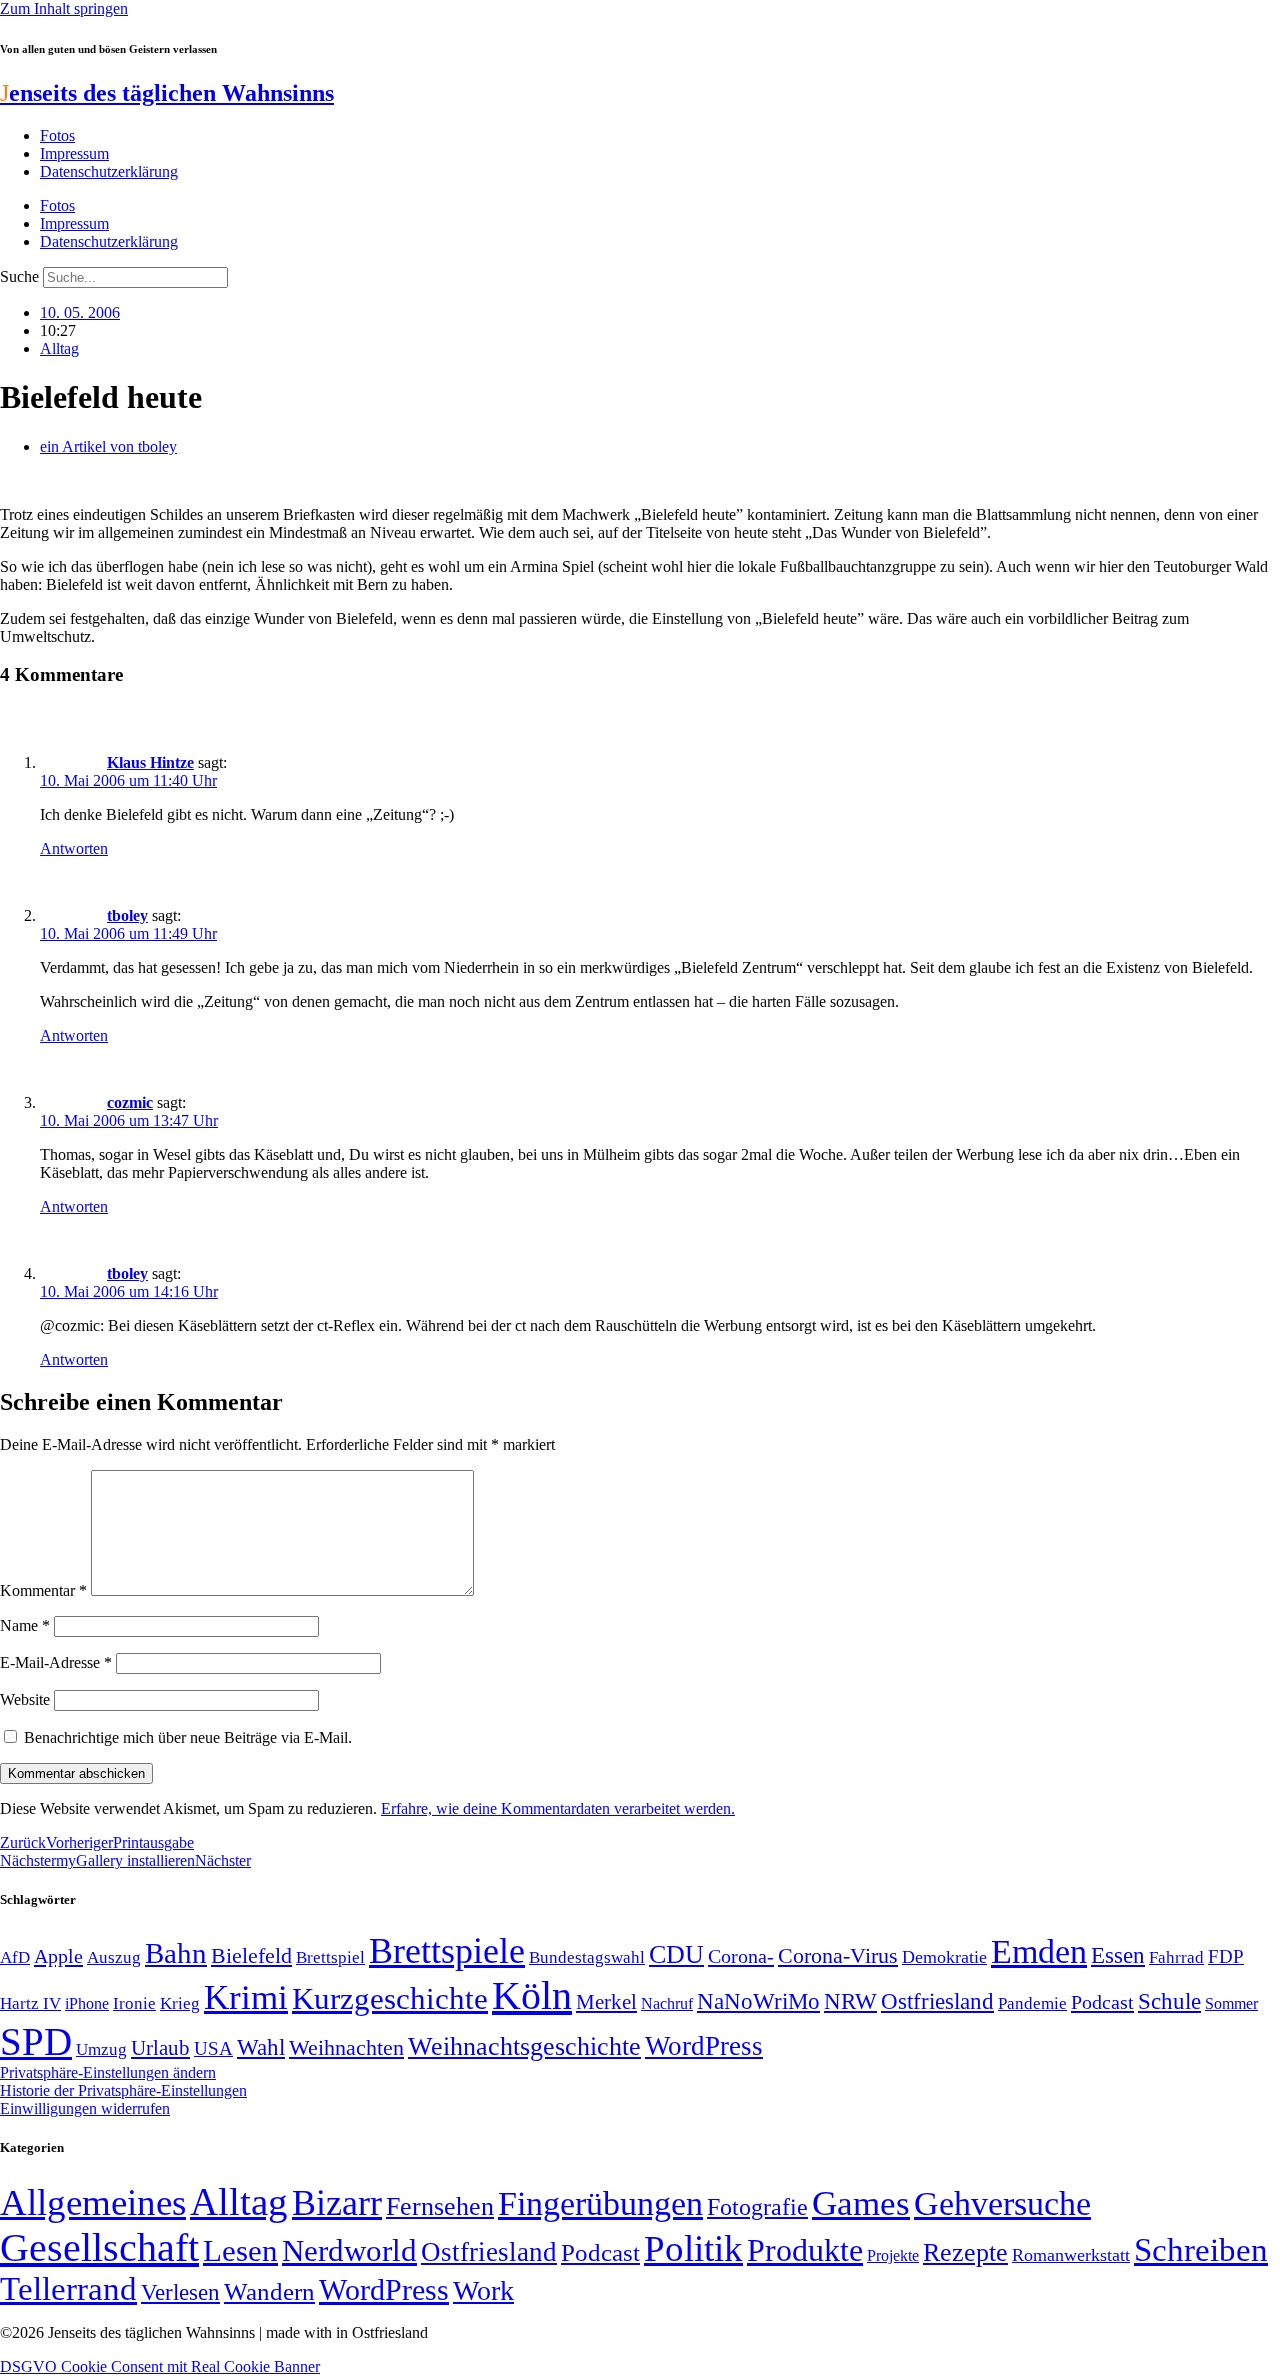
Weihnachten (346, 2047)
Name (25, 1625)
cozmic (130, 1102)
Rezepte (965, 2252)
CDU (676, 1954)
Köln (532, 1995)
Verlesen (180, 2292)
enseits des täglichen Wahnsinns (167, 93)
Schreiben (1201, 2250)
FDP (1226, 1956)
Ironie (134, 2003)
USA (213, 2048)
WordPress (704, 2046)
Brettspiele (447, 1951)
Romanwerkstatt (1071, 2255)
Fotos (57, 135)
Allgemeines (93, 2202)
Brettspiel (330, 1957)
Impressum (74, 153)
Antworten (74, 848)
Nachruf (667, 2003)
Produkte (805, 2250)
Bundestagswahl (587, 1957)
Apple (58, 1956)
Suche (19, 276)
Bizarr (337, 2203)
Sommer (1231, 2003)
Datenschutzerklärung (109, 171)
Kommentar (43, 1590)
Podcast (1102, 2002)
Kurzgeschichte (390, 1998)
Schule (1169, 2001)
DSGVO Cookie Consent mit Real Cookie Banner (160, 2366)
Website (25, 1699)
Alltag (59, 348)
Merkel (606, 2002)
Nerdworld (349, 2250)
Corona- (741, 1956)
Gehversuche (1002, 2203)
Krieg (180, 2003)
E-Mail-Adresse (56, 1662)
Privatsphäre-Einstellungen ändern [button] (108, 2072)
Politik (693, 2248)
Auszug (114, 1957)
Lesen (240, 2250)
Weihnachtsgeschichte (524, 2046)
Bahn (176, 1953)
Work (483, 2290)
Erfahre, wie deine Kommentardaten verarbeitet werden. (558, 1808)
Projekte (893, 2255)
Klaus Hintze (150, 762)
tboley (127, 915)
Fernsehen (440, 2206)
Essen (1118, 1955)
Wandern (269, 2291)
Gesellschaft (99, 2247)
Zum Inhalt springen (64, 8)
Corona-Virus (838, 1955)
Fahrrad (1176, 1957)
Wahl (261, 2047)
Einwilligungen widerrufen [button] (85, 2108)
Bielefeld (251, 1955)
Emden (1039, 1951)
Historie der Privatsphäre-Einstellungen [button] (123, 2090)
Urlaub (160, 2048)
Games (861, 2203)
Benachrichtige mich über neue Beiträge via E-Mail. (188, 1737)
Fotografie (757, 2207)
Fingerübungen (600, 2203)
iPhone (87, 2004)
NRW (850, 2001)
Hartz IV (30, 2003)
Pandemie (1032, 2003)
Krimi (246, 1997)
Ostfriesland (937, 2001)
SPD (36, 2041)
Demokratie (944, 1957)
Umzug (101, 2049)
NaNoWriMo (758, 2001)
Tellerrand (68, 2289)
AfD (15, 1957)
